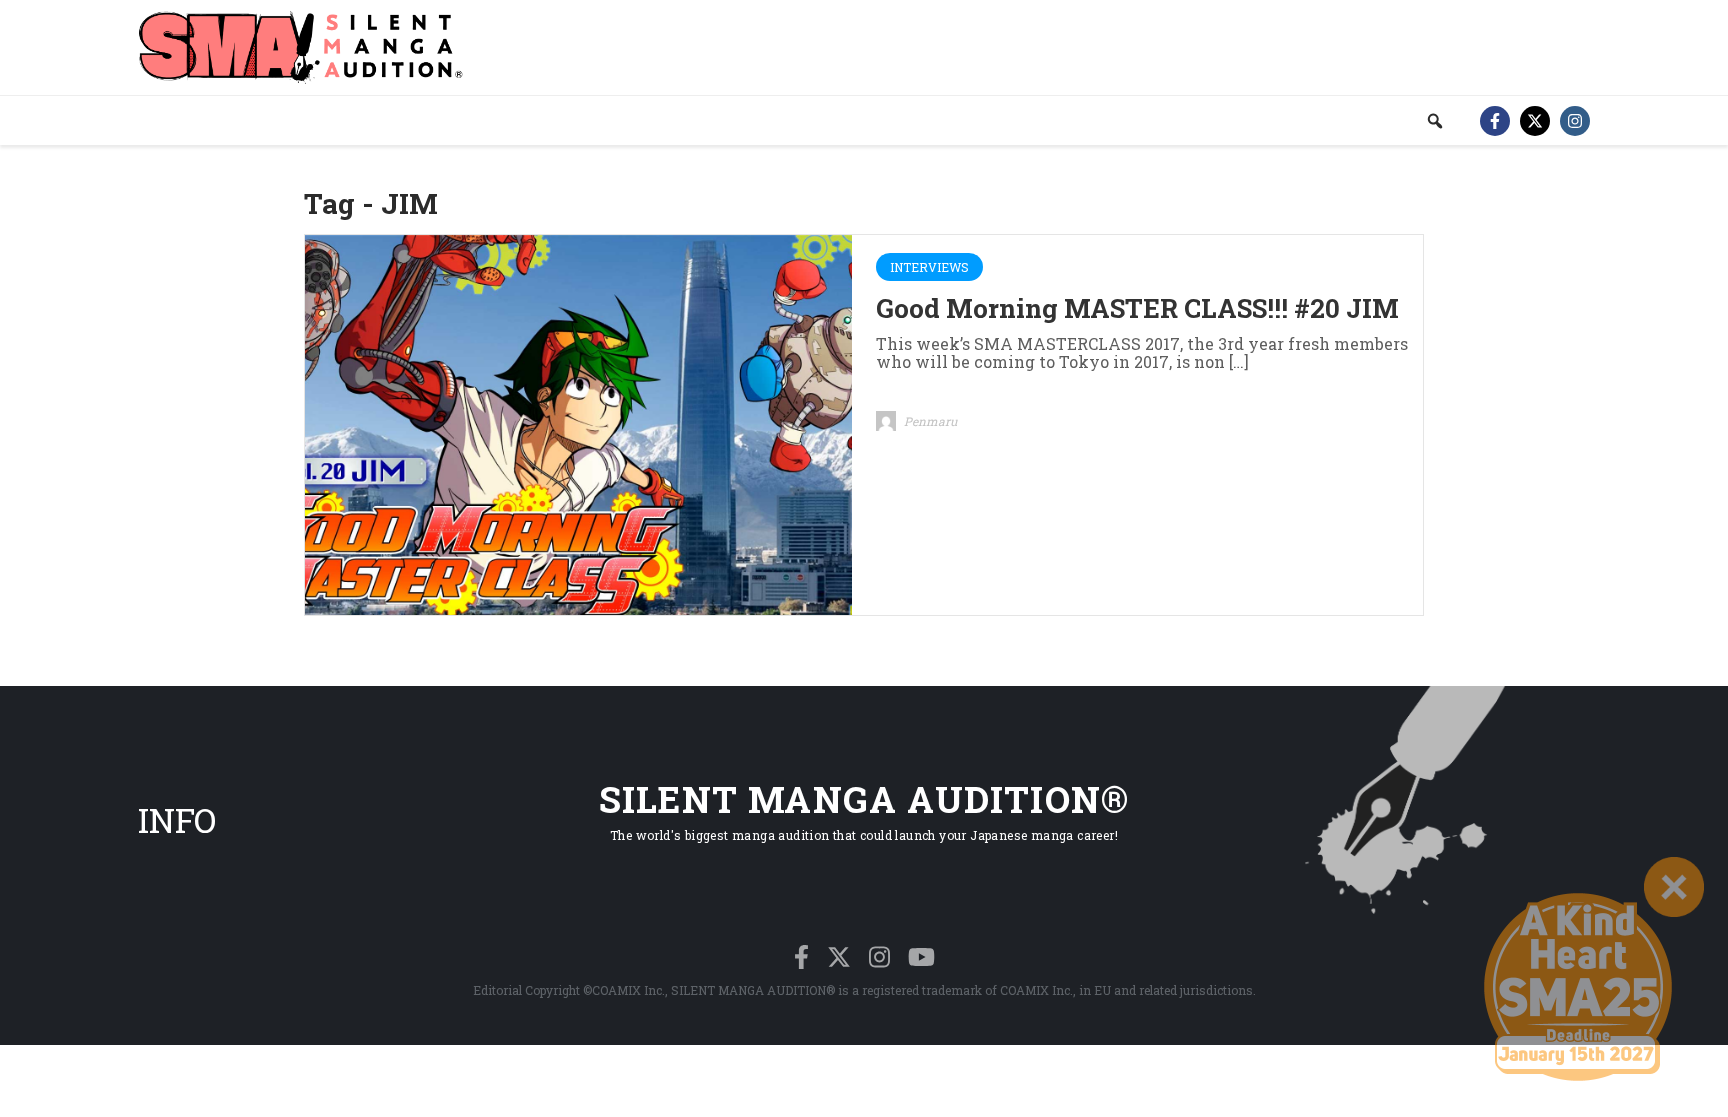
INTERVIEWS (929, 267)
